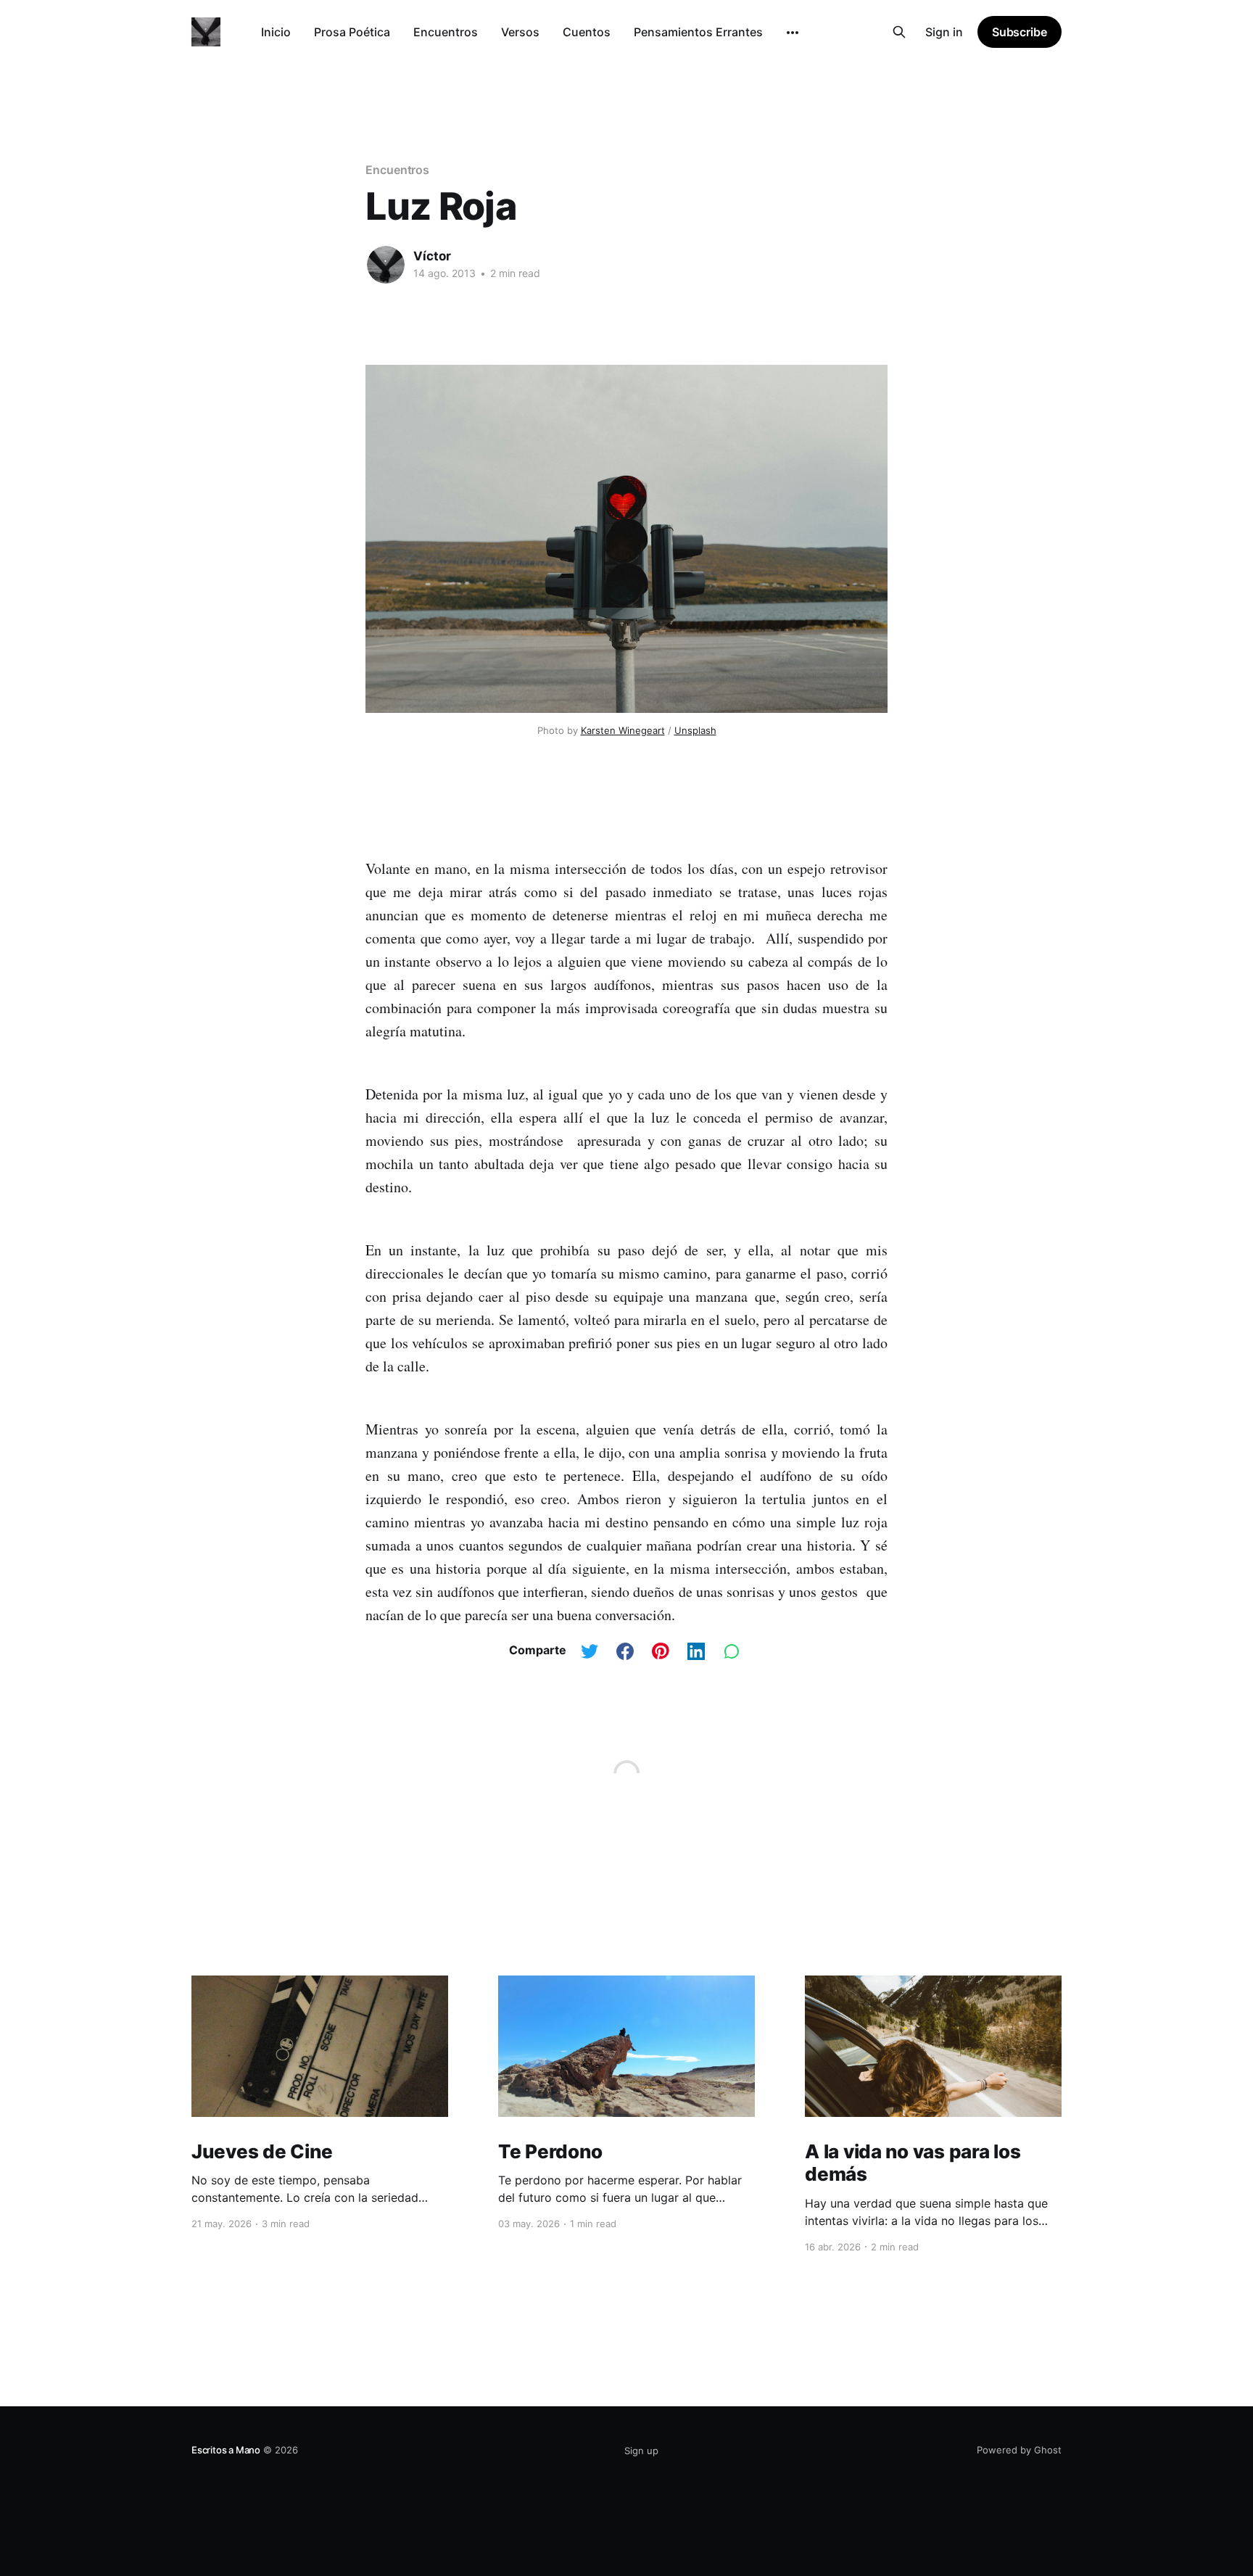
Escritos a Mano (226, 2450)
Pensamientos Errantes (698, 32)
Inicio (276, 32)
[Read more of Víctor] (386, 265)
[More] (793, 33)
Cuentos (587, 32)
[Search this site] (899, 32)
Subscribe (1020, 32)
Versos (520, 32)
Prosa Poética (352, 32)
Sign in (944, 32)
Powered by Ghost (1019, 2450)
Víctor (432, 256)
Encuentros (446, 32)
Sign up (641, 2451)
